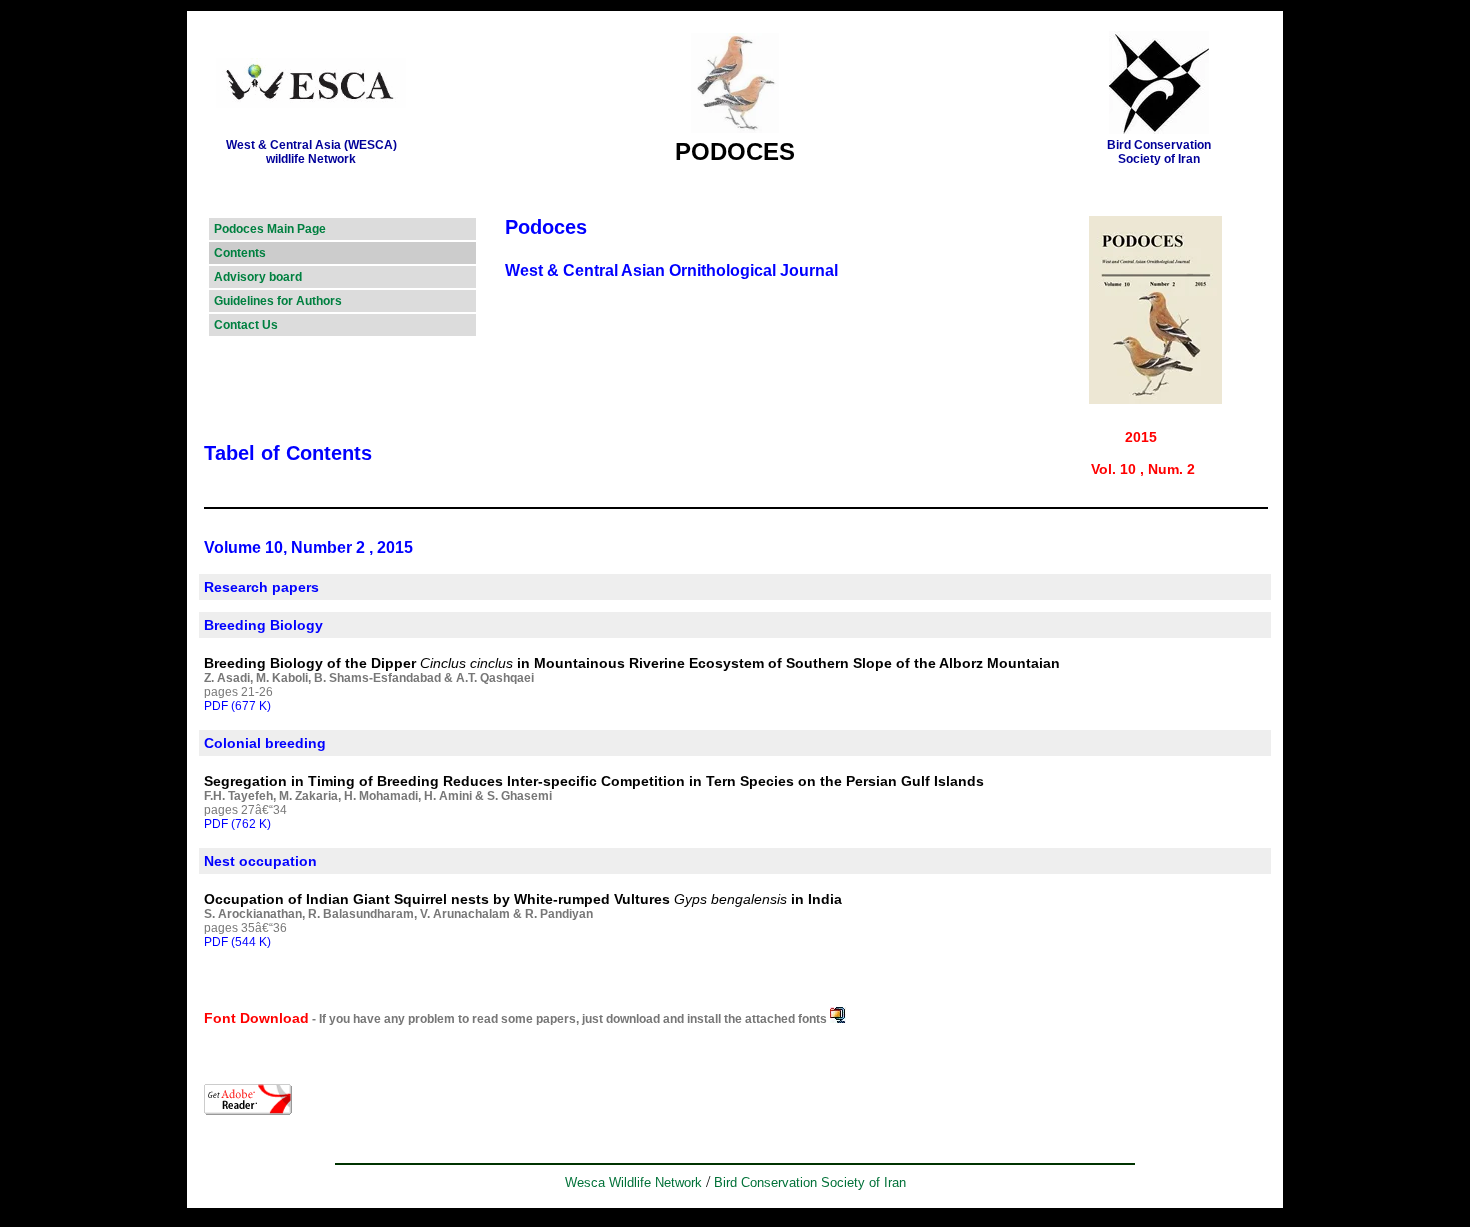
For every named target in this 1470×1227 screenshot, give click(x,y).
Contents (240, 253)
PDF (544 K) (237, 942)
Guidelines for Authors (278, 301)
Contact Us (246, 325)
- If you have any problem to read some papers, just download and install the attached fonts (569, 1019)
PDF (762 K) (237, 824)
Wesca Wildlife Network (633, 1182)
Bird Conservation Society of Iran (810, 1182)
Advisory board (258, 277)
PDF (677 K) (237, 706)
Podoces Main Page (270, 229)
